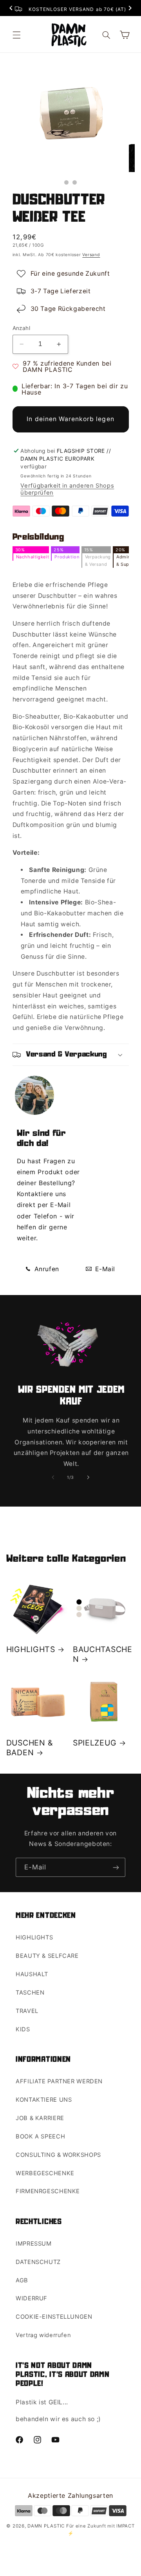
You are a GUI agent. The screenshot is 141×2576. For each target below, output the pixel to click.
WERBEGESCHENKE (45, 2173)
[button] (16, 35)
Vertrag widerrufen (43, 2335)
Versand (91, 255)
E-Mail (104, 1269)
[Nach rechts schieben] (88, 1477)
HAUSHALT (32, 1974)
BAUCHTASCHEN (103, 1654)
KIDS (23, 2029)
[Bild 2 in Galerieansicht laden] (75, 182)
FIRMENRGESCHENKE (48, 2191)
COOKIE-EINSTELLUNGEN (54, 2317)
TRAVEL (27, 2011)
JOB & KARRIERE (40, 2118)
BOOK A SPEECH (40, 2137)
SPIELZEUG (95, 1743)
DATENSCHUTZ (38, 2262)
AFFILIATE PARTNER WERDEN (59, 2081)
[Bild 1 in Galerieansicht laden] (66, 182)
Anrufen (46, 1269)
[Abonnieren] (116, 1867)
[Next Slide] (130, 9)
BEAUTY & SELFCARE (47, 1956)
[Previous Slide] (11, 9)
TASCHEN (30, 1993)
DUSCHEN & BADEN (30, 1748)
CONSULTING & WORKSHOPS (58, 2155)
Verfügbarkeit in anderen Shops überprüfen (67, 489)
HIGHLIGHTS (31, 1649)
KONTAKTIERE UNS (44, 2100)
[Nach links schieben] (53, 1477)
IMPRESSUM (34, 2244)
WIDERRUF (32, 2298)
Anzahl (22, 328)
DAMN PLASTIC (47, 2526)
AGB (22, 2280)
